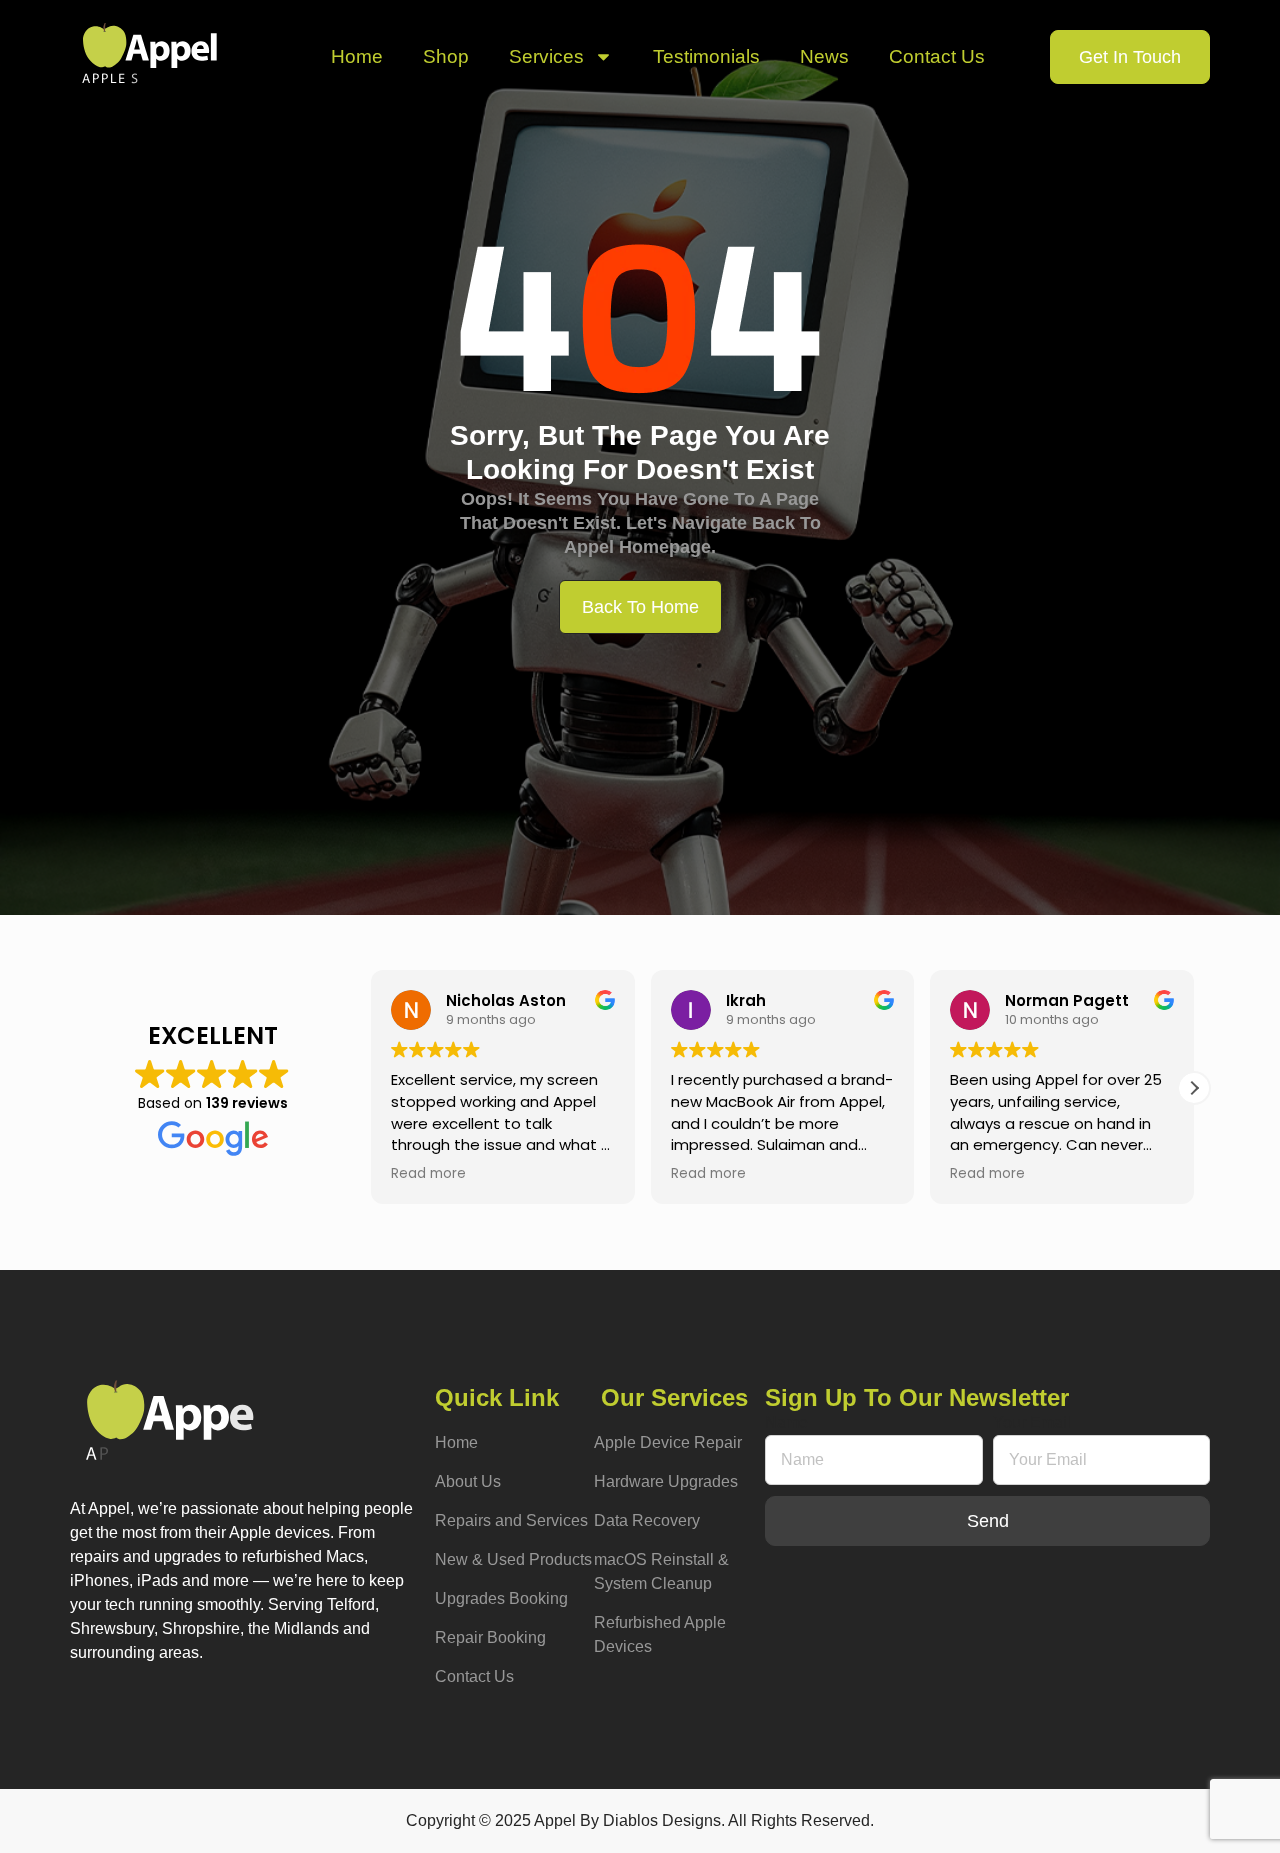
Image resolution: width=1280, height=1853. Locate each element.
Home (357, 56)
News (824, 56)
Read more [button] (428, 1174)
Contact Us (937, 56)
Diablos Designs (662, 1820)
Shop (446, 56)
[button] (1194, 1088)
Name (786, 1422)
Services (546, 56)
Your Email (1032, 1422)
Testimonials (706, 56)
